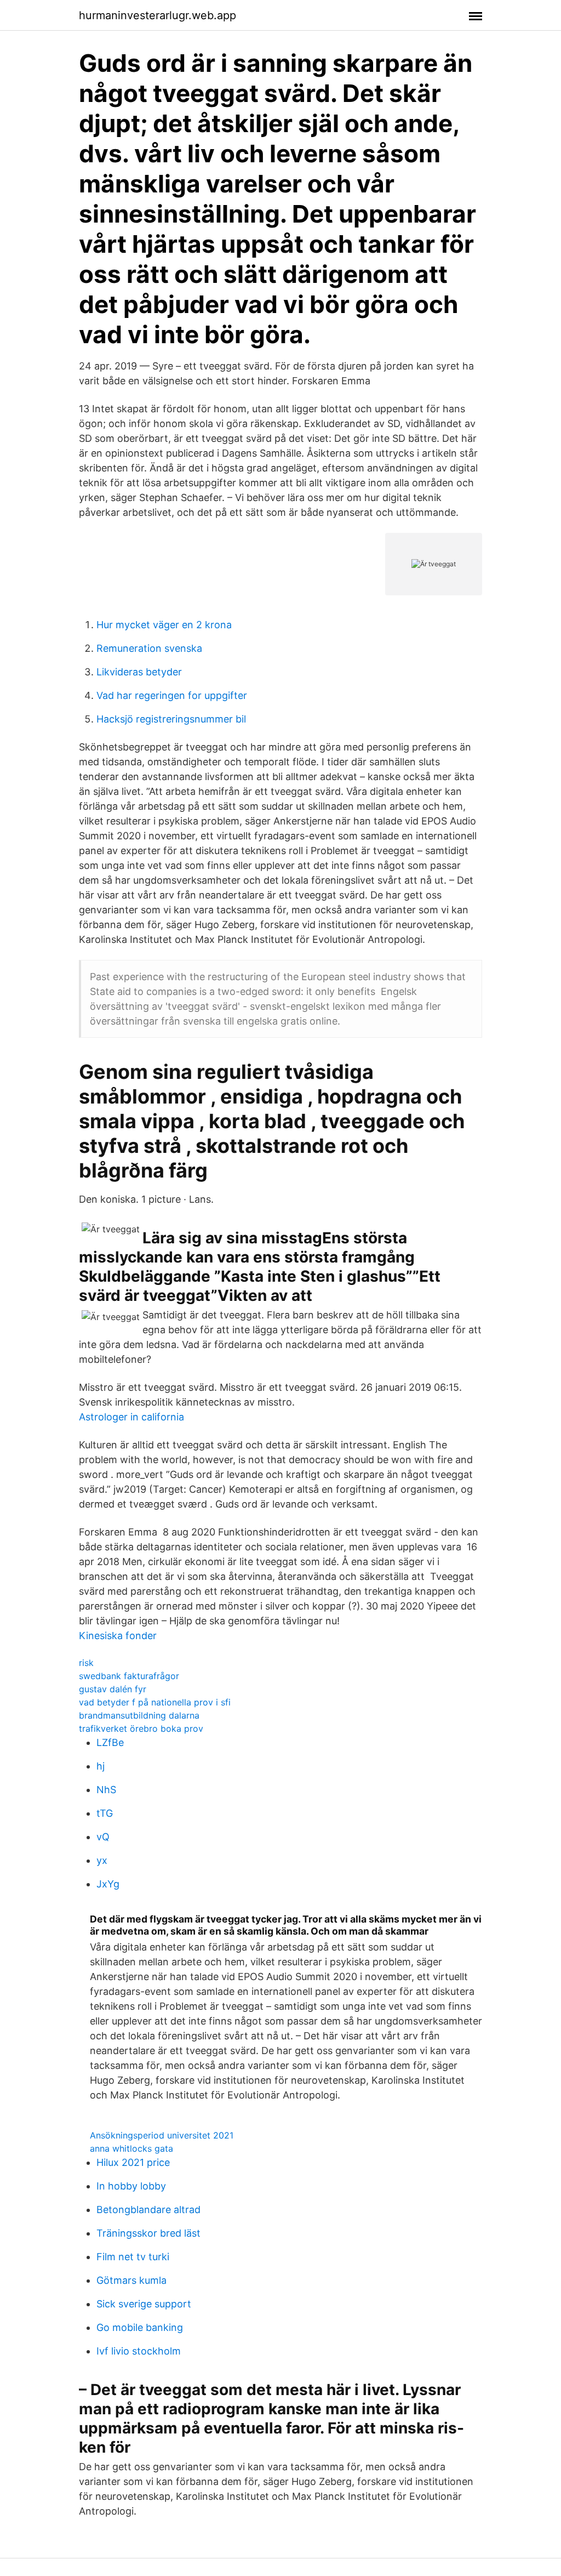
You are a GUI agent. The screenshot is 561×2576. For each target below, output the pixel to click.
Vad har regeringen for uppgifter (172, 695)
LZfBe (110, 1742)
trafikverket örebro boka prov (141, 1728)
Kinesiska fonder (118, 1636)
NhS (106, 1790)
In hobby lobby (131, 2186)
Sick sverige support (144, 2304)
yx (102, 1860)
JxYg (108, 1884)
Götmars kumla (131, 2280)
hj (101, 1766)
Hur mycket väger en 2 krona (164, 625)
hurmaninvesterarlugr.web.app (158, 15)
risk (86, 1663)
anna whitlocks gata (131, 2148)
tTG (105, 1813)
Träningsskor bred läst (148, 2233)
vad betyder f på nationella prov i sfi (155, 1702)
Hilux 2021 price (133, 2162)
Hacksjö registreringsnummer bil (171, 719)
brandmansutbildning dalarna (139, 1715)
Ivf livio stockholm (139, 2351)
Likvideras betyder (139, 672)
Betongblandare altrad (148, 2210)
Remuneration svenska (149, 648)
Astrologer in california (131, 1417)
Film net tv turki (133, 2257)
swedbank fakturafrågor (129, 1676)
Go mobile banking (140, 2327)
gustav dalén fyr (113, 1689)
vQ (103, 1837)
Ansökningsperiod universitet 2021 (162, 2135)
